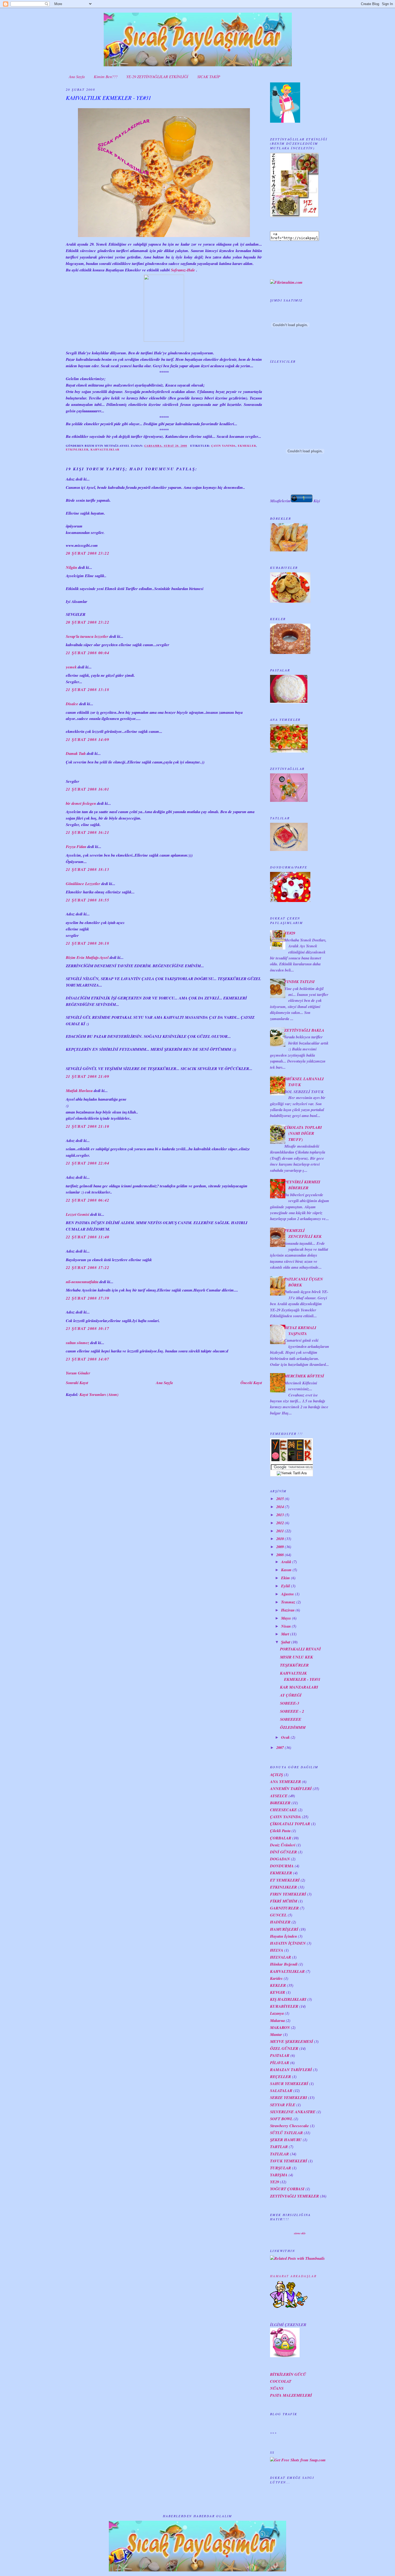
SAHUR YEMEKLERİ (289, 2084)
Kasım (286, 1570)
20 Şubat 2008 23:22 (87, 553)
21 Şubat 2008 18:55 (87, 900)
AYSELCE (279, 1796)
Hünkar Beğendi (284, 1964)
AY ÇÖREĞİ (291, 1695)
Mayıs (286, 1618)
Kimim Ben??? (106, 77)
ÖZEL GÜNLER (284, 2048)
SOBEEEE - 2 (292, 1711)
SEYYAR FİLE (283, 2105)
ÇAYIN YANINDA (223, 446)
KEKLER (278, 1985)
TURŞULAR (281, 2168)
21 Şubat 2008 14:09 (87, 739)
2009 (280, 1547)
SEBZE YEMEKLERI (289, 2097)
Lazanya (277, 2013)
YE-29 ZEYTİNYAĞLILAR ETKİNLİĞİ (157, 77)
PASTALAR (280, 2055)
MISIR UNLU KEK (297, 1657)
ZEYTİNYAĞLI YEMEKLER (295, 2196)
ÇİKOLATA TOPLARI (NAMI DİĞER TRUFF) (303, 1133)
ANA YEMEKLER (286, 1782)
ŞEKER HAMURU (286, 2140)
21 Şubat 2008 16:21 (87, 832)
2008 (280, 1555)
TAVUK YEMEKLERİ (289, 2161)
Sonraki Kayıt (77, 1383)
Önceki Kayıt (251, 1383)
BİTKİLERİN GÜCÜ (288, 2374)
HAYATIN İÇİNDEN (288, 1943)
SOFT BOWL (281, 2119)
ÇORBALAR (281, 1838)
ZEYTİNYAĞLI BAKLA (304, 1030)
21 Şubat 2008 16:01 (87, 789)
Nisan (286, 1626)
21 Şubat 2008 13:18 (87, 690)
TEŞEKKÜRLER (294, 1665)
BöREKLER (280, 1803)
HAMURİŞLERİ (284, 1929)
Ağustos (288, 1594)
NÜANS (277, 2388)
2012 (280, 1523)
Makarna (277, 2020)
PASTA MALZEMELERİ (291, 2395)
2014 (280, 1507)
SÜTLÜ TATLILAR (286, 2133)
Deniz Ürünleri (283, 1845)
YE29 (274, 2182)
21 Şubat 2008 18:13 (87, 869)
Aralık (286, 1562)
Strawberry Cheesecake (290, 2126)
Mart (285, 1634)
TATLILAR (279, 2154)
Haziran (288, 1610)
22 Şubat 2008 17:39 (87, 1298)
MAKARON (280, 2027)
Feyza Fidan (76, 847)
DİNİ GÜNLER (283, 1852)
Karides (276, 1978)
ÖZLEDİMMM (293, 1727)
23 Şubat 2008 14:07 (87, 1359)
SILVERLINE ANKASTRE (293, 2112)
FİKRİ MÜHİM (284, 1901)
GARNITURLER (284, 1908)
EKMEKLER (247, 446)
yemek (71, 667)
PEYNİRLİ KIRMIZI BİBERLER (302, 1185)
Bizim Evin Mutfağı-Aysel (87, 957)
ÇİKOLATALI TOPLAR (290, 1824)
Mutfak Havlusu (79, 1091)
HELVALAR (281, 1957)
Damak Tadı (76, 753)
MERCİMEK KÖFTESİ (304, 1376)
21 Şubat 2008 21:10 (87, 1126)
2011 (280, 1531)
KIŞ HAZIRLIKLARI (288, 1999)
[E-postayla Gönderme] (189, 446)
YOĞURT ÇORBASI (287, 2189)
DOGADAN (280, 1859)
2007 (280, 1747)
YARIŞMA (279, 2175)
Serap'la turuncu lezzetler (87, 636)
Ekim (286, 1578)
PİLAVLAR (280, 2063)
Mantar (276, 2034)
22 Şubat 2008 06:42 (87, 1200)
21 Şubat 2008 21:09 (87, 1076)
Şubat (286, 1642)
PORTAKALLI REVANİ (300, 1649)
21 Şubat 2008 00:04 (87, 653)
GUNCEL (278, 1915)
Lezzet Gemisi (78, 1214)
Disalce (72, 704)
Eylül (286, 1586)
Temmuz (288, 1602)
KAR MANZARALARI (299, 1687)
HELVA (277, 1950)
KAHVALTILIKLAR (105, 449)
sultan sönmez (78, 1343)
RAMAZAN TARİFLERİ (291, 2070)
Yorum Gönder (78, 1373)
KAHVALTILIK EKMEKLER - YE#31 (108, 98)
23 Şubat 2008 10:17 (87, 1328)
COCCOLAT (281, 2381)
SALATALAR (281, 2091)
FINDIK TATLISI (299, 982)
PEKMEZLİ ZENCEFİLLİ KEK (303, 1233)
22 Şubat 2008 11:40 (87, 1237)
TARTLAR (279, 2147)
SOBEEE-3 (290, 1703)
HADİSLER (280, 1922)
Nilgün (71, 567)
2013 (280, 1515)
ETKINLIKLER (77, 449)
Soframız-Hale (183, 270)
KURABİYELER (284, 2006)
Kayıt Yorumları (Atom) (99, 1394)
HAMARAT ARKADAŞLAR (293, 2276)
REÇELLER (281, 2077)
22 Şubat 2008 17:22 (87, 1267)
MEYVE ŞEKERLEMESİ (292, 2041)
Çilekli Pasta (280, 1831)
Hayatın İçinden (283, 1936)
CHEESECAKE (283, 1810)
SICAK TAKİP (209, 77)
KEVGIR (278, 1992)
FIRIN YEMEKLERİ (288, 1894)
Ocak (285, 1737)
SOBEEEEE (291, 1719)
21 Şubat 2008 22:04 (87, 1163)
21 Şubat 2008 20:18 (87, 943)
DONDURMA (282, 1866)
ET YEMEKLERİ (285, 1880)
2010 (280, 1539)
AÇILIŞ (276, 1775)
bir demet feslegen (81, 803)
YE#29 (290, 933)
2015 (280, 1499)
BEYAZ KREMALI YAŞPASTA (300, 1331)
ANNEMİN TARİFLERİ (291, 1789)
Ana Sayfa (77, 77)
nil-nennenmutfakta (82, 1282)
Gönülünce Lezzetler (83, 884)
